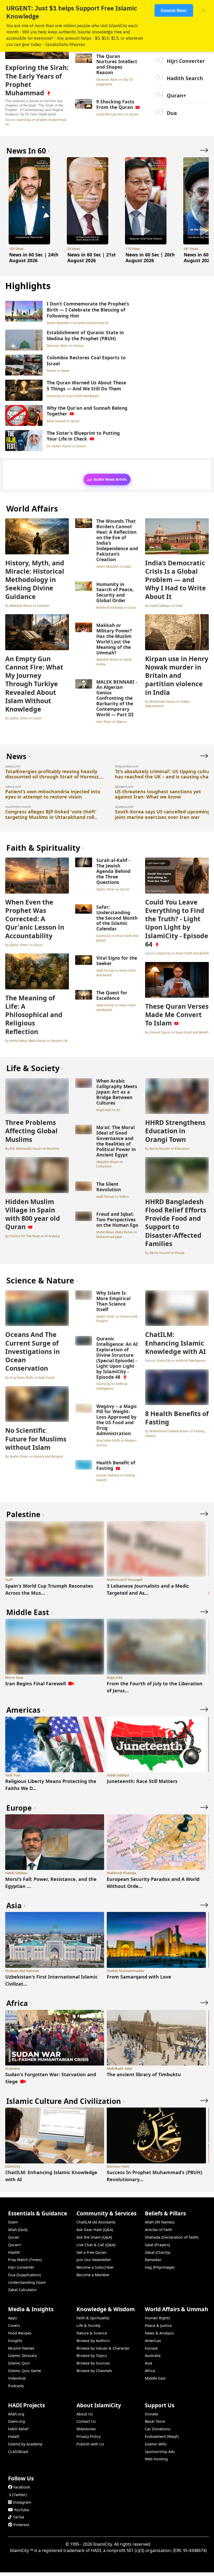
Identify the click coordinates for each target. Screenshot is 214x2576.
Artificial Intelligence (112, 1386)
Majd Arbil (104, 1110)
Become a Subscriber (95, 2267)
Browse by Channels (94, 2371)
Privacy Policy (88, 2436)
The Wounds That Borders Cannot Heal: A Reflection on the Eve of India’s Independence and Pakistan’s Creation (117, 540)
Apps (13, 2318)
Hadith (14, 2252)
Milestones (86, 2429)
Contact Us (86, 2421)
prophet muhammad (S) (91, 323)
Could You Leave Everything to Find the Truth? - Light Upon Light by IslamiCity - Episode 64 (177, 923)
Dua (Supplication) (24, 2275)
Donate (151, 2414)
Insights (15, 2341)
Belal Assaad (56, 421)
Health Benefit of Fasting (116, 1465)
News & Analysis (159, 2333)
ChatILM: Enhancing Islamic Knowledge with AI (176, 1343)
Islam (37, 718)
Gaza (132, 607)
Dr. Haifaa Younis (59, 446)
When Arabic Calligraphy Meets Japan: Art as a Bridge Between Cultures (117, 1092)
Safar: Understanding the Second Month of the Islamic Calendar (117, 918)
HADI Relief (18, 2429)
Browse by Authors (93, 2341)
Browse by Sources (93, 2363)
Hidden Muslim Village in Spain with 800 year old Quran (33, 1214)
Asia (148, 2363)
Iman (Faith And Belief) (82, 396)
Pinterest (21, 2525)
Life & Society (88, 2325)
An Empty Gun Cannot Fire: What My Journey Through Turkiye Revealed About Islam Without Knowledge (34, 684)
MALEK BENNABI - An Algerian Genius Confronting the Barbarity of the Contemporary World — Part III (117, 698)
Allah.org (16, 2414)
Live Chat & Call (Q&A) (96, 2245)
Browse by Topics (92, 2355)
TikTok (19, 2517)
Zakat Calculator (22, 2290)
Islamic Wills (156, 2444)
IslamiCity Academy (25, 2444)
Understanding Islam (27, 2282)
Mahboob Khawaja (110, 607)
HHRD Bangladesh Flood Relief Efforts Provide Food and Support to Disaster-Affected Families (176, 1222)
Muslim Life (60, 1041)
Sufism (124, 1196)
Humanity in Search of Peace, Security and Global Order (115, 592)
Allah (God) (18, 2230)
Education (182, 1148)
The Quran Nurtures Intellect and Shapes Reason (117, 64)
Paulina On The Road (25, 1236)
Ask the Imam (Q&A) (94, 2237)
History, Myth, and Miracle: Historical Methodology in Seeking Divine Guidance (35, 580)
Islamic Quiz (19, 2363)
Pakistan (43, 606)
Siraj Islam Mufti (21, 1377)
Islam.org (17, 2421)
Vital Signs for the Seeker (117, 961)
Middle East (155, 2378)
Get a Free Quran (91, 2252)
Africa (150, 2371)
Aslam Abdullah (58, 323)
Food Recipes (20, 2333)
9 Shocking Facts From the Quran (115, 104)
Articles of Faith (159, 2230)
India (127, 566)
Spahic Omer (19, 718)
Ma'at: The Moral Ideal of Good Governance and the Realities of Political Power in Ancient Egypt (116, 1141)
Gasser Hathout (108, 1475)
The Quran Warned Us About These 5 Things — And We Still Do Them (86, 386)
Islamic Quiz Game (25, 2371)
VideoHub (17, 2378)
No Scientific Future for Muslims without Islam (36, 1439)
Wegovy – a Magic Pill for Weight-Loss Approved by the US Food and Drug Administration (117, 1420)
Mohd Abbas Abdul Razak (28, 1041)
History (78, 345)
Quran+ (176, 95)
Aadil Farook (106, 970)
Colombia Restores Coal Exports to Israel (86, 360)
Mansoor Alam (107, 79)
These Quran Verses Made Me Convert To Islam (177, 1014)
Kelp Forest (46, 1377)
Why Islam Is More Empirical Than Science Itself (113, 1301)
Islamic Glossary (22, 2355)
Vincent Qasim (160, 1032)
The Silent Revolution (109, 1187)
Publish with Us (90, 2444)
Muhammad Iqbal (109, 1237)
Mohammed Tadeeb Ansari (169, 1431)
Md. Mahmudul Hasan (26, 1148)
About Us (85, 2414)
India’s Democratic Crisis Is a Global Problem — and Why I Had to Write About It (176, 580)
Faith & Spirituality (93, 2318)
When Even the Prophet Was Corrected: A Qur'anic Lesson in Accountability (35, 919)
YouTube (21, 2510)
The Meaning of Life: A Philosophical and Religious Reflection (34, 1015)
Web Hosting (156, 2459)
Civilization (104, 1166)
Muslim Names (21, 2348)
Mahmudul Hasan (162, 701)
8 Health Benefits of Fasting (177, 1418)
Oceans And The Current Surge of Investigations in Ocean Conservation (32, 1351)
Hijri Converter (186, 61)
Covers (14, 2325)
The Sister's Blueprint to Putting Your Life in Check (83, 436)
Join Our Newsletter (94, 2260)
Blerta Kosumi (160, 1148)
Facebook (22, 2487)
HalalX (14, 2436)
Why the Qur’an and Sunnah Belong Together (87, 411)
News (65, 371)
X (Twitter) (18, 2495)
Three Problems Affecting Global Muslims (31, 1131)
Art (118, 1110)
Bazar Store (155, 2421)
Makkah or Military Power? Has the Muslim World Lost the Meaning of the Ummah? (114, 639)
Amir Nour (104, 721)
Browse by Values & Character (103, 2348)
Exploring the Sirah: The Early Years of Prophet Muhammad (37, 80)
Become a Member (93, 2275)
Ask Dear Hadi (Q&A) (95, 2230)
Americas (153, 2341)
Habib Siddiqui (160, 606)
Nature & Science (92, 2333)
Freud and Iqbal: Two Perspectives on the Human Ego (117, 1219)
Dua (172, 113)
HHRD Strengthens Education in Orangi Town (175, 1131)
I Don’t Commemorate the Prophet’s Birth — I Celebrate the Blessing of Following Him (88, 310)
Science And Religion (48, 1456)
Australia (153, 2355)
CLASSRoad (18, 2452)
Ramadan (153, 2260)
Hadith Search (185, 78)
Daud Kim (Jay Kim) (111, 114)
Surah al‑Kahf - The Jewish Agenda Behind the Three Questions (113, 871)
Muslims (53, 1148)
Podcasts (16, 2386)
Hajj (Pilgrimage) (160, 2267)
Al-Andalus (52, 1236)
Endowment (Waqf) (162, 2436)
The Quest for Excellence (112, 995)
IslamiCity (24, 120)
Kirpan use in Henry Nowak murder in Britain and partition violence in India (177, 675)
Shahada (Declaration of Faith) (172, 2237)
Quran (134, 114)
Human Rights (157, 2318)
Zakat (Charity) (157, 2252)
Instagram (22, 2502)
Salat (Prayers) (157, 2245)
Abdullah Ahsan (21, 606)
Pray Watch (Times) (25, 2260)
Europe (151, 2348)
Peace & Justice (158, 2325)
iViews (52, 371)
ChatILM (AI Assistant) (96, 2222)
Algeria (121, 721)
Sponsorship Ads (160, 2452)
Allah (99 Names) (160, 2222)
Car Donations (158, 2429)
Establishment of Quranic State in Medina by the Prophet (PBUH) (85, 335)
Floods (180, 1253)
